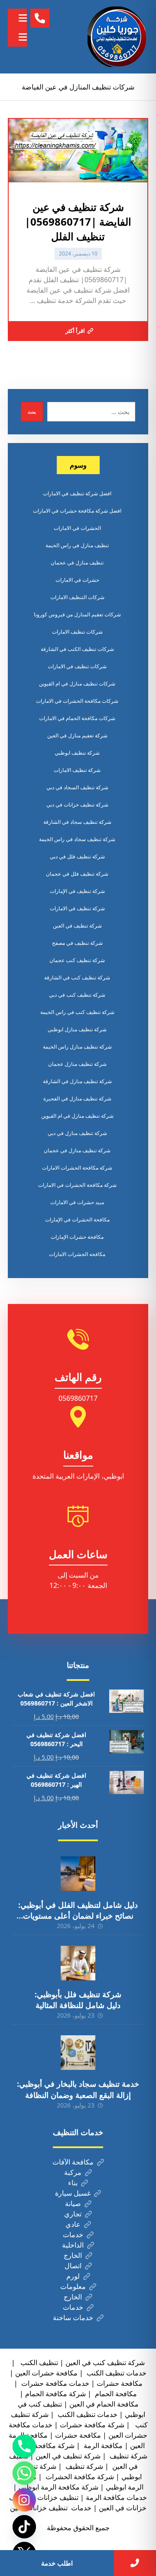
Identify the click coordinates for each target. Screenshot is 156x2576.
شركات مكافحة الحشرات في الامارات (77, 701)
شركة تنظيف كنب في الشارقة (77, 977)
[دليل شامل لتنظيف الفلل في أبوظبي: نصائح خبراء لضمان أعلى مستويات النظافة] (78, 1874)
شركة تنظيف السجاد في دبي (77, 787)
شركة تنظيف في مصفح (77, 943)
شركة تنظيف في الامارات (77, 908)
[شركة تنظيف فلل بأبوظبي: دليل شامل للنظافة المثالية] (78, 1963)
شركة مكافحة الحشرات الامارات (77, 1168)
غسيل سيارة (73, 2193)
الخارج (73, 2255)
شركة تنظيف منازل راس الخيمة (77, 1047)
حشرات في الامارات (77, 580)
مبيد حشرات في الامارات (77, 1202)
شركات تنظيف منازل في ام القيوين (77, 684)
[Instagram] (24, 2500)
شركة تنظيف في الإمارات (77, 891)
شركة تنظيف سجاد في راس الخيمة (77, 839)
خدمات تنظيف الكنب (87, 2414)
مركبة (73, 2172)
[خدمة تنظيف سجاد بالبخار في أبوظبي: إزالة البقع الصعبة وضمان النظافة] (78, 2053)
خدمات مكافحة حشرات (54, 2383)
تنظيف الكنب (38, 2362)
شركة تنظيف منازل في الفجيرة (77, 1098)
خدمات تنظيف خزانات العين (51, 2508)
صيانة (73, 2203)
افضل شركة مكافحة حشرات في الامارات (77, 511)
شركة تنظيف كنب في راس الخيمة (77, 1012)
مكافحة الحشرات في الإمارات (77, 1219)
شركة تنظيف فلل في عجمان (77, 874)
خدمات (73, 2235)
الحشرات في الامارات (77, 528)
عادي (73, 2224)
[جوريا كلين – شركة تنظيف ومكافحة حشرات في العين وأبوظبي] (118, 37)
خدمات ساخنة (73, 2318)
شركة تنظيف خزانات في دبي (77, 805)
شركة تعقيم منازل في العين (77, 735)
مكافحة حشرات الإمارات (77, 1237)
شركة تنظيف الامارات (77, 770)
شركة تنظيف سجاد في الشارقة (77, 822)
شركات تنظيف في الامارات (77, 666)
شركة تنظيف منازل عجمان (77, 1064)
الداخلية (73, 2245)
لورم (73, 2276)
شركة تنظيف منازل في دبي (77, 1133)
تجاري (73, 2214)
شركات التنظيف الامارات (77, 597)
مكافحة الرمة (102, 2445)
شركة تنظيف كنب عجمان (77, 960)
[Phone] (24, 2446)
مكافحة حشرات (120, 2383)
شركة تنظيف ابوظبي (77, 753)
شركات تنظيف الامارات (77, 632)
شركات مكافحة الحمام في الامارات (77, 718)
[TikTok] (24, 2527)
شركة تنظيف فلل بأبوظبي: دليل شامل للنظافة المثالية (78, 2000)
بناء (73, 2183)
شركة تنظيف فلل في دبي (77, 856)
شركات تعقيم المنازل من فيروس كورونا (77, 614)
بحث (32, 412)
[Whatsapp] (24, 2473)
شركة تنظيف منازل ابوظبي (77, 1029)
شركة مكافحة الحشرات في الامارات (77, 1185)
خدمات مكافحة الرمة (116, 2497)
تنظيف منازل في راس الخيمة (77, 545)
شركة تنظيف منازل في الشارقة (77, 1081)
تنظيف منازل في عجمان (77, 563)
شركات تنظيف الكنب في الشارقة (77, 649)
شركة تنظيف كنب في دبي (77, 995)
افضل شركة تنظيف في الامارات (77, 493)
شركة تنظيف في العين (77, 926)
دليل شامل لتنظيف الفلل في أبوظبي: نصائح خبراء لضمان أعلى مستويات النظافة (78, 1916)
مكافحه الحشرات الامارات (77, 1254)
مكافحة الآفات (73, 2162)
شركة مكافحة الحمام (55, 2394)
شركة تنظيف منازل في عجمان (77, 1150)
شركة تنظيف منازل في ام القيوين (77, 1116)
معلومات (73, 2286)
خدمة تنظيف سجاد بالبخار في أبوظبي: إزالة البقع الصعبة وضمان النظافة (78, 2089)
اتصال (73, 2266)
